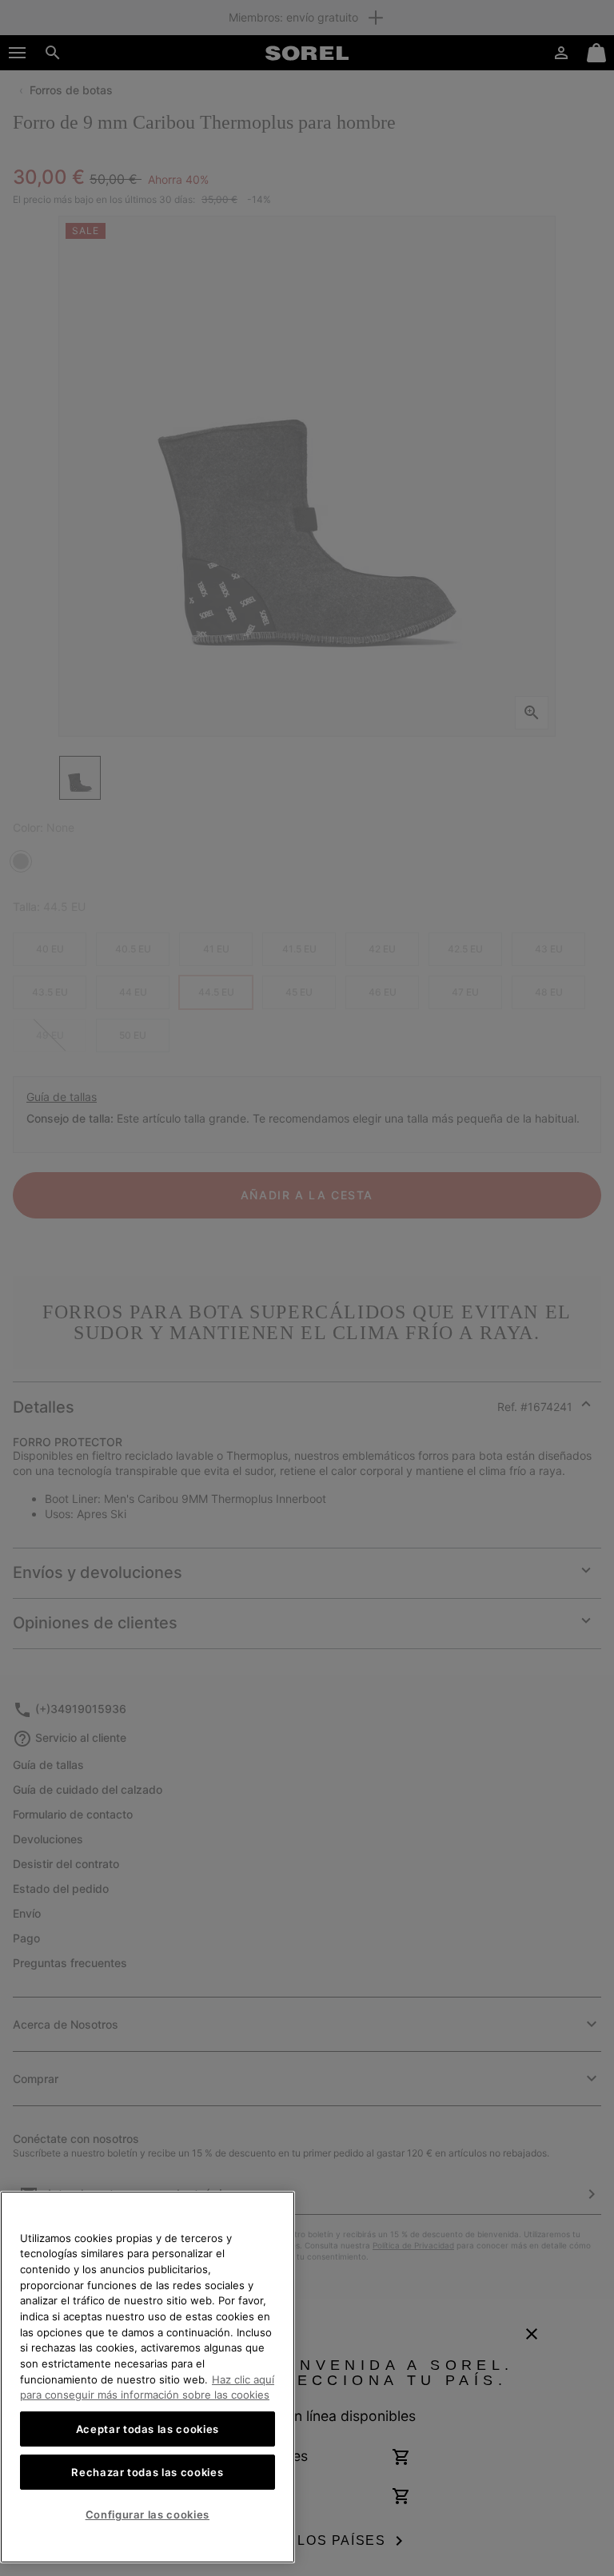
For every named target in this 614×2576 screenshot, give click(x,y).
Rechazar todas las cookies (147, 2472)
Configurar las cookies (148, 2514)
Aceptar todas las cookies (148, 2429)
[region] (148, 2377)
